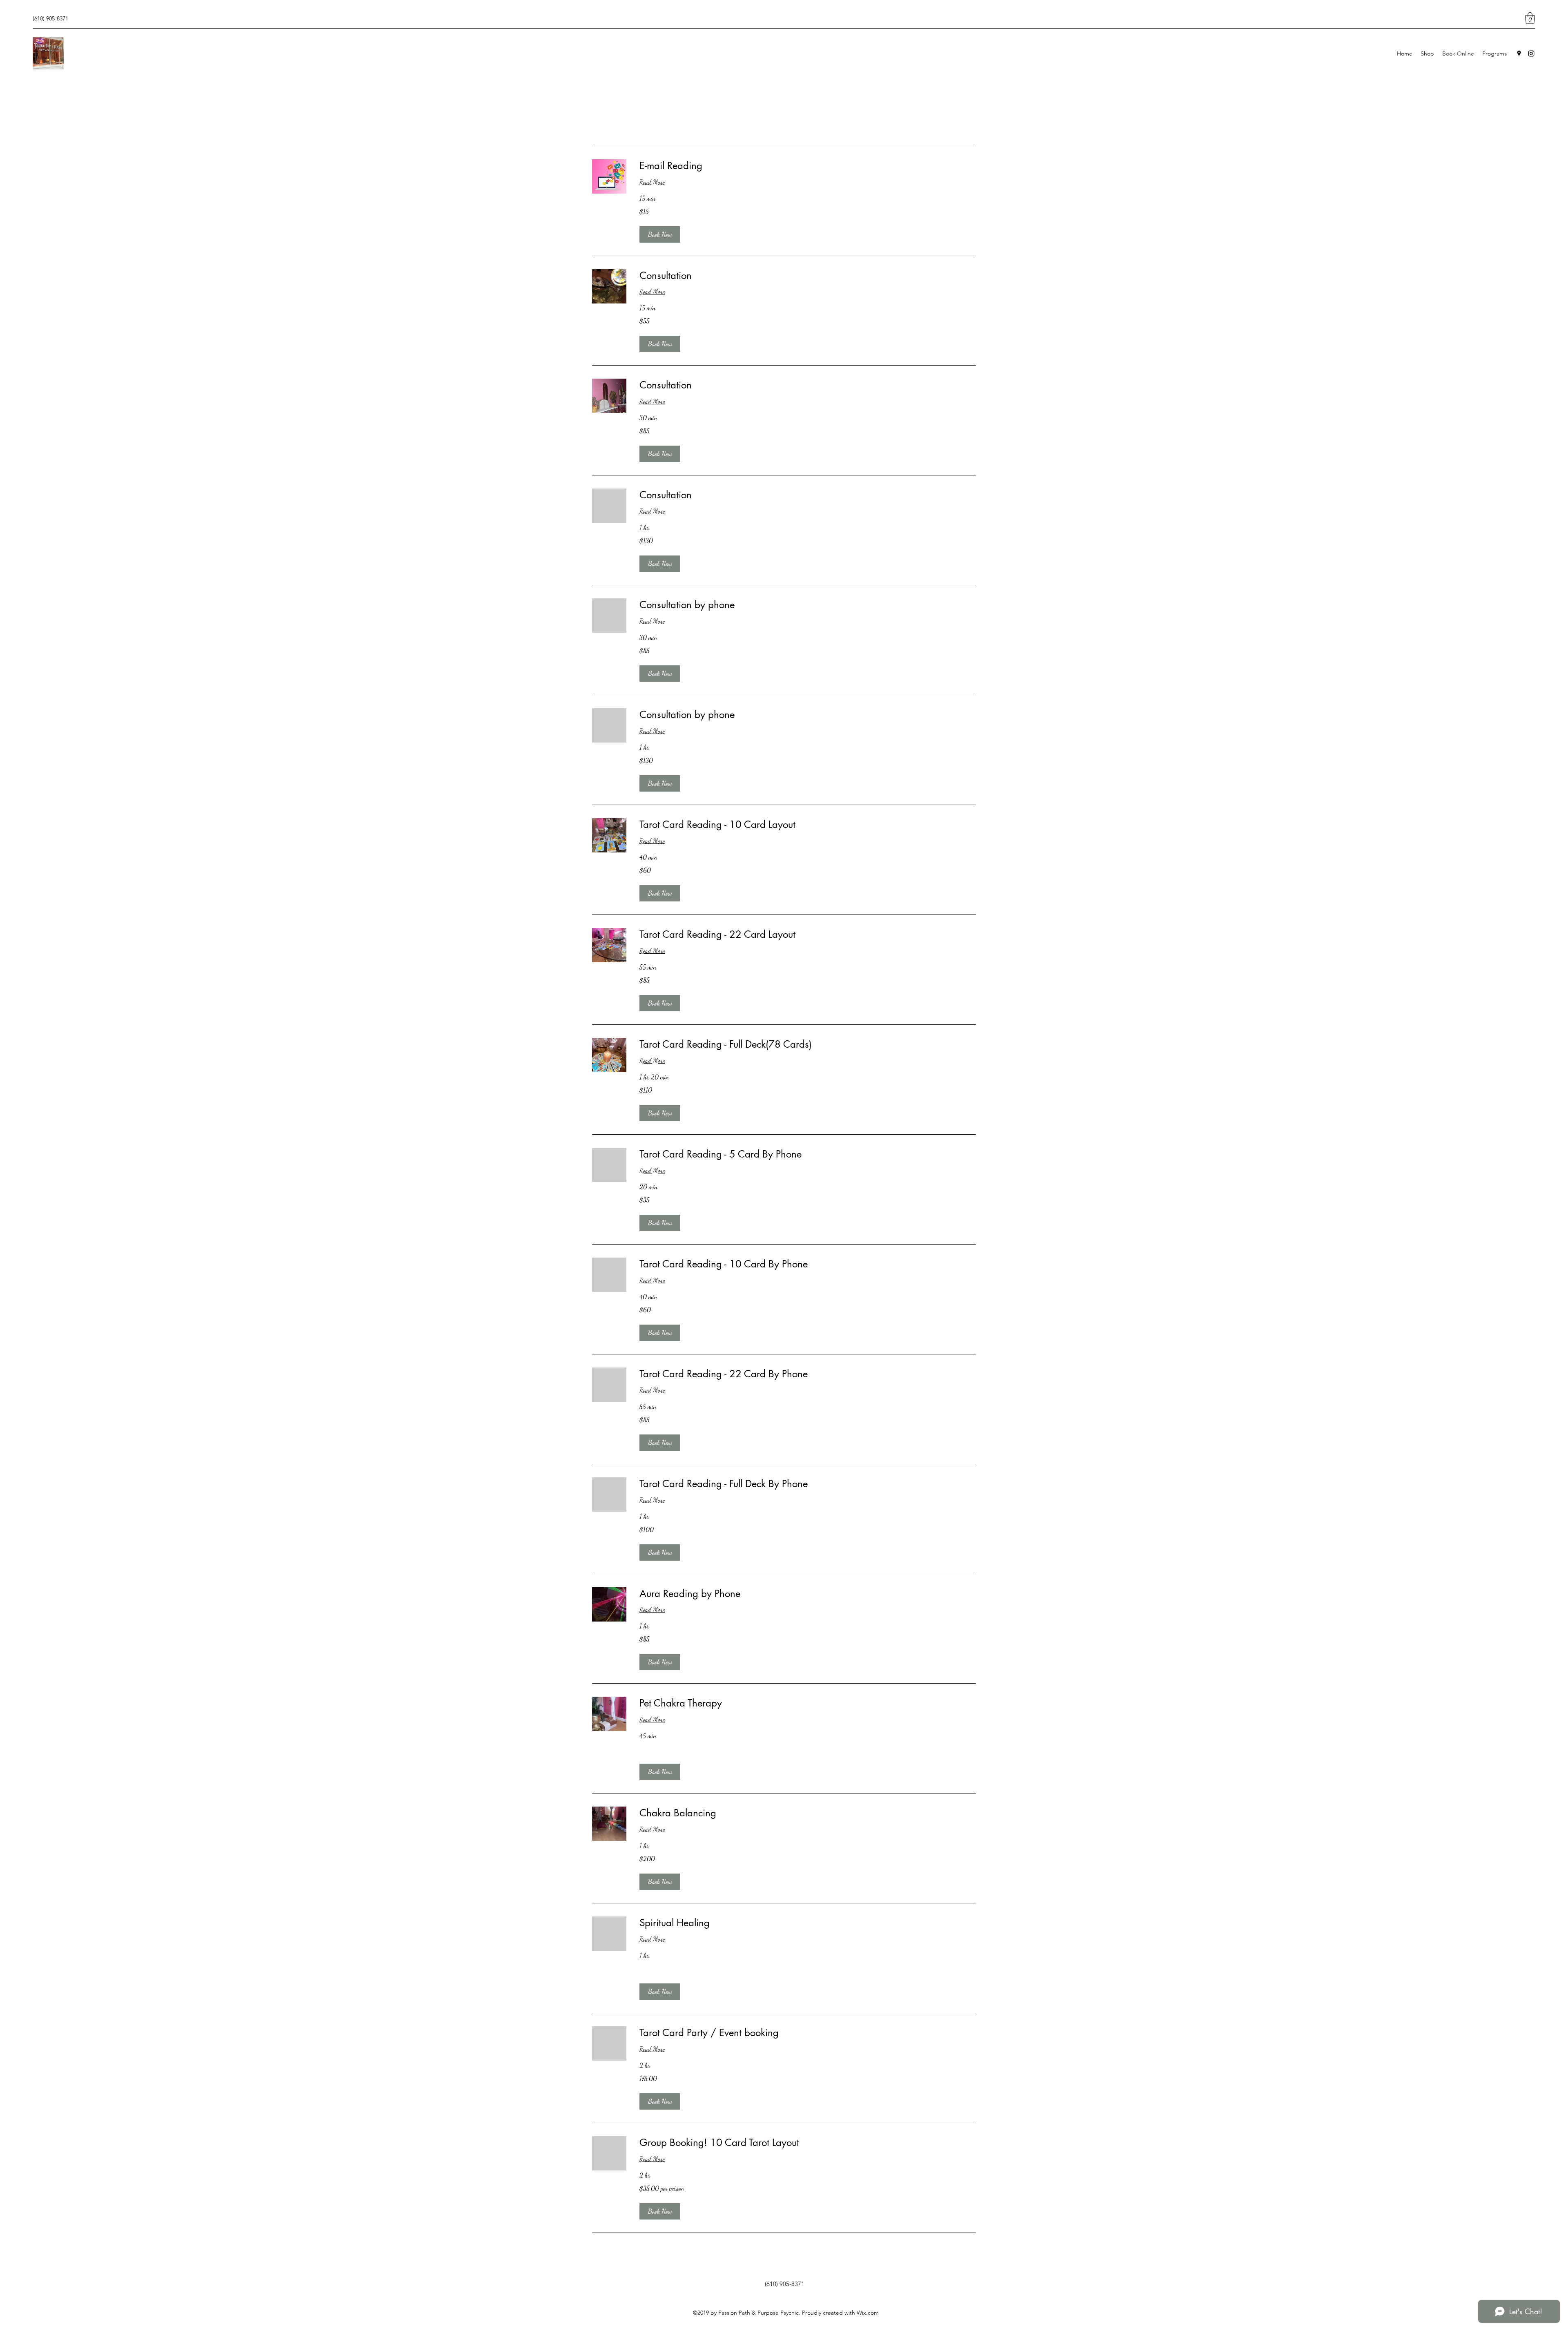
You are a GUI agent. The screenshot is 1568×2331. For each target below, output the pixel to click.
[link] (808, 166)
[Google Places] (1519, 54)
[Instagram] (1531, 54)
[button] (1530, 18)
